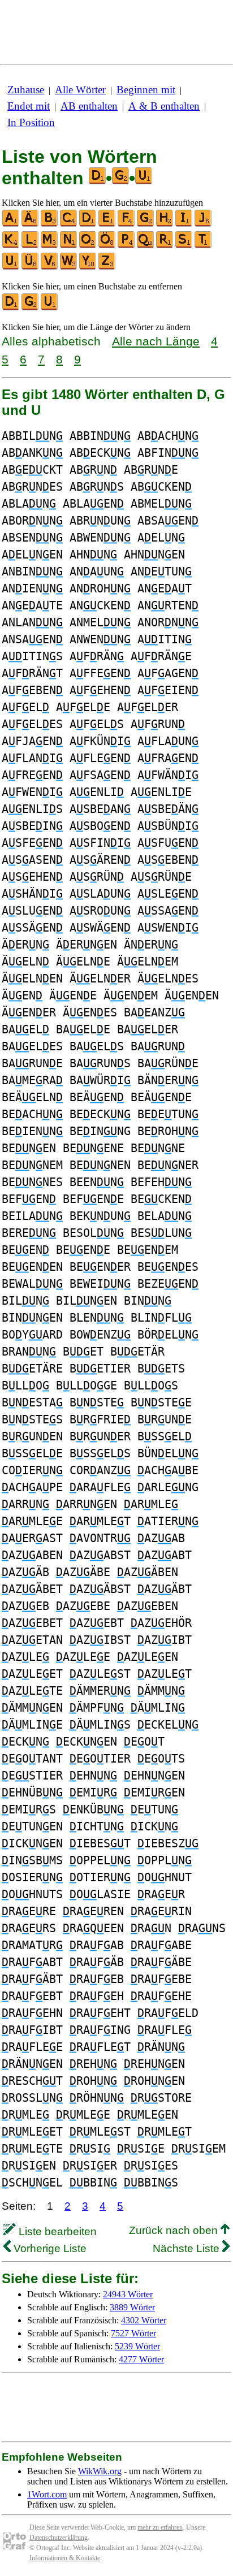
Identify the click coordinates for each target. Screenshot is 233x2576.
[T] (204, 246)
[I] (184, 224)
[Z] (107, 267)
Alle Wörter (80, 90)
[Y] (88, 267)
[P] (127, 246)
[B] (50, 224)
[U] (11, 267)
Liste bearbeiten (56, 2231)
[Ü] (31, 267)
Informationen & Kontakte (65, 2558)
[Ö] (107, 246)
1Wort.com (47, 2494)
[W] (69, 267)
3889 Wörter (132, 2307)
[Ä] (31, 224)
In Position (31, 122)
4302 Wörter (144, 2320)
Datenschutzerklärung (59, 2538)
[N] (69, 246)
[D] (88, 224)
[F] (127, 224)
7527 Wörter (133, 2333)
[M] (50, 246)
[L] (31, 246)
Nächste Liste (187, 2248)
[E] (107, 224)
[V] (50, 267)
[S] (184, 246)
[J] (204, 224)
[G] (146, 224)
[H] (165, 224)
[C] (69, 224)
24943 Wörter (128, 2294)
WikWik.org (100, 2471)
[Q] (146, 246)
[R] (165, 246)
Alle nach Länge (156, 341)
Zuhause (26, 90)
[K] (11, 246)
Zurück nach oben (175, 2230)
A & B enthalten (164, 106)
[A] (11, 224)
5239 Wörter (137, 2346)
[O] (88, 246)
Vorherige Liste (49, 2248)
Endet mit (29, 106)
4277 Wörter (141, 2359)
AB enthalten (89, 106)
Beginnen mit (146, 90)
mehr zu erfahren (160, 2527)
